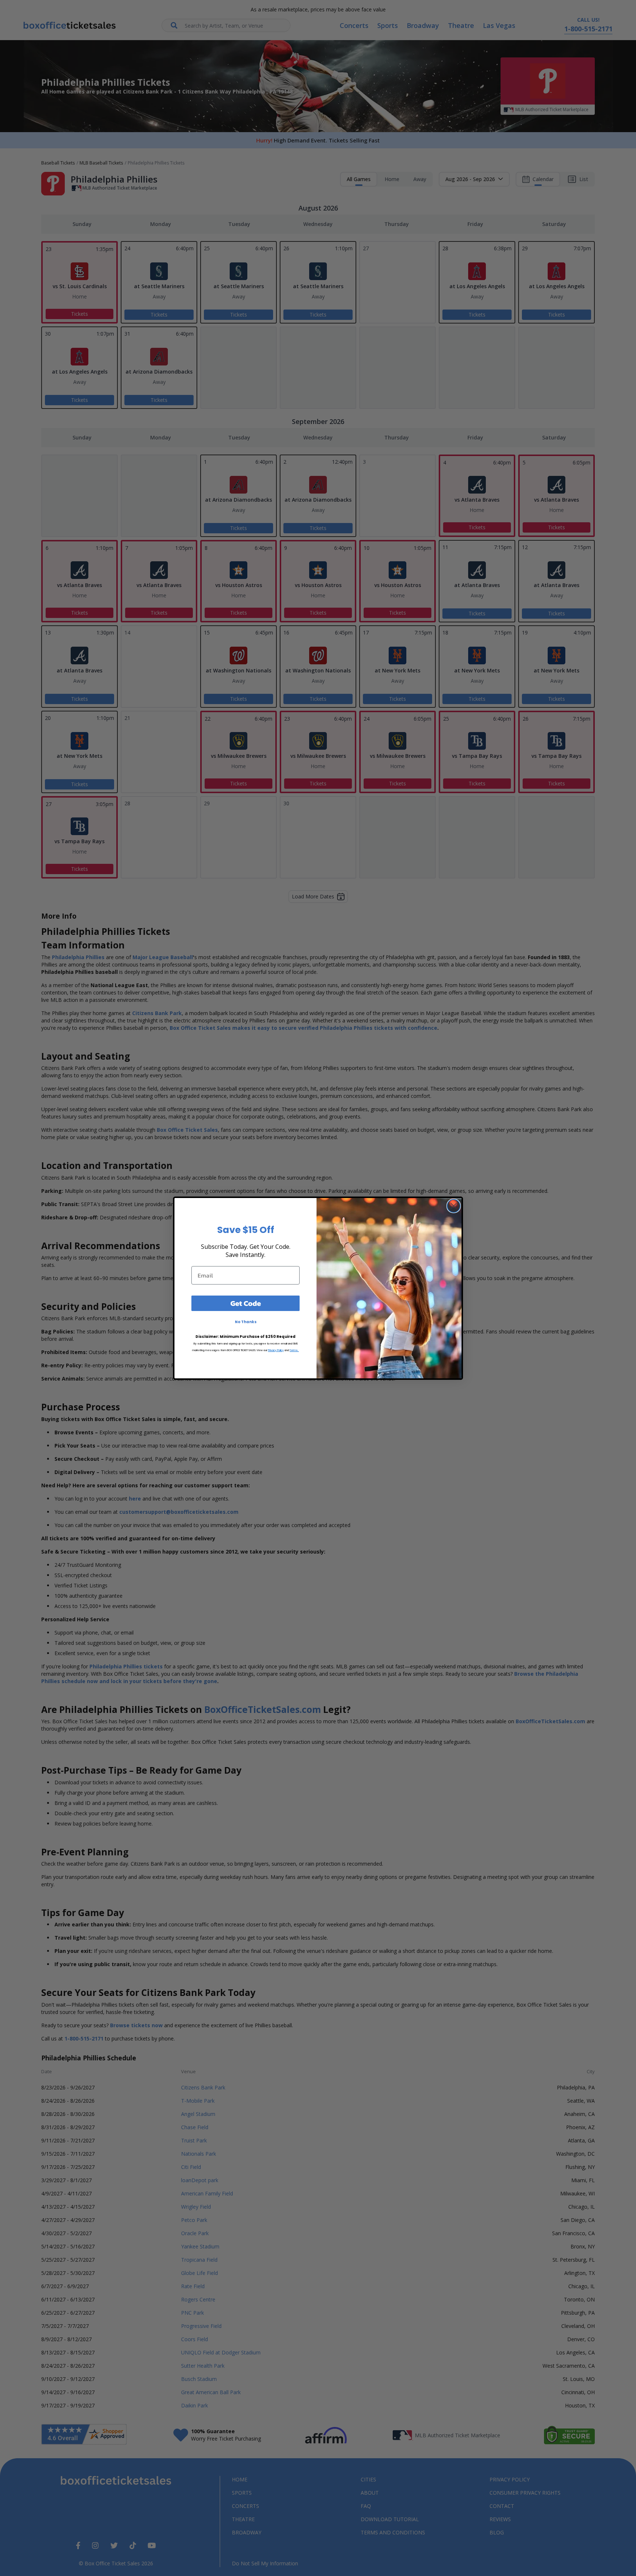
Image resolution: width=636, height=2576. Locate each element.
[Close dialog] (454, 1206)
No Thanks (246, 1322)
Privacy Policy (276, 1350)
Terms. (294, 1350)
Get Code (246, 1303)
